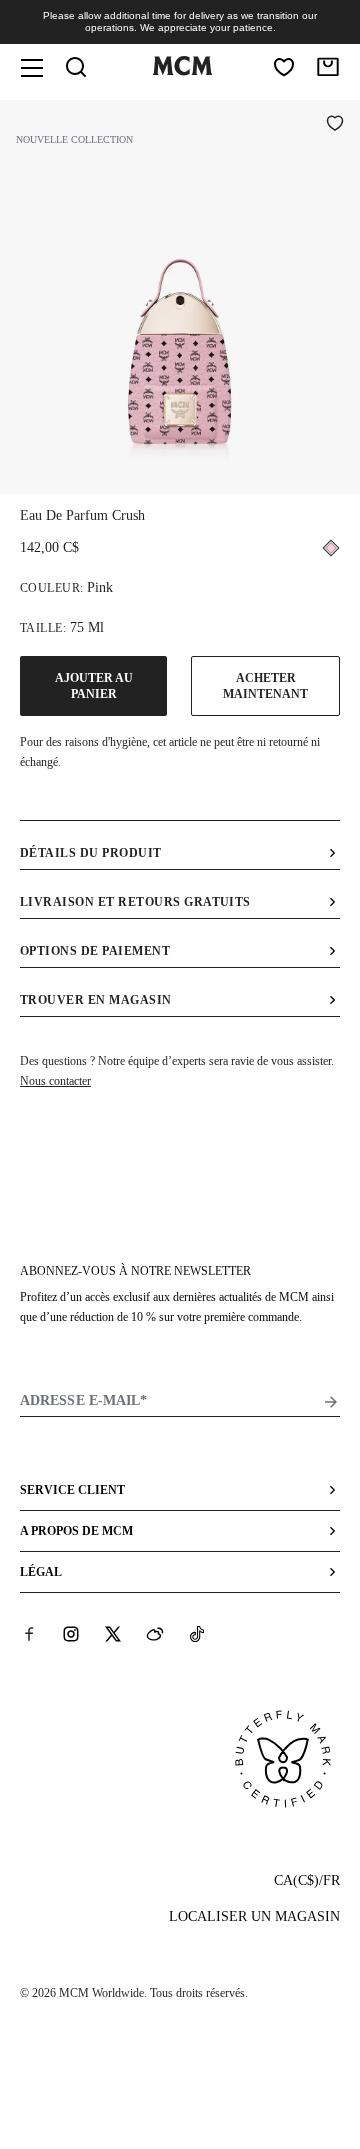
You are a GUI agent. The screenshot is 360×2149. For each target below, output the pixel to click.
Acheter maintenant (265, 686)
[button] (180, 295)
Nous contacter (55, 1081)
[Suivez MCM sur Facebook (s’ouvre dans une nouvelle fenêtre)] (29, 1634)
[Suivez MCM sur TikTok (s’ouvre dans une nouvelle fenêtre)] (197, 1634)
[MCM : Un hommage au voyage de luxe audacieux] (182, 71)
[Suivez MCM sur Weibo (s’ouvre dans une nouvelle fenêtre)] (155, 1634)
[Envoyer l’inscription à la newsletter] (331, 1402)
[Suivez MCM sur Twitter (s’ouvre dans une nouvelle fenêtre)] (113, 1634)
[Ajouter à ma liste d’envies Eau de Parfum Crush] (335, 125)
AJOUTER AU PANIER (94, 686)
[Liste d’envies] (284, 67)
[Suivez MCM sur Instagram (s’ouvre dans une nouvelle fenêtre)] (71, 1634)
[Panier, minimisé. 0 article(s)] (328, 67)
